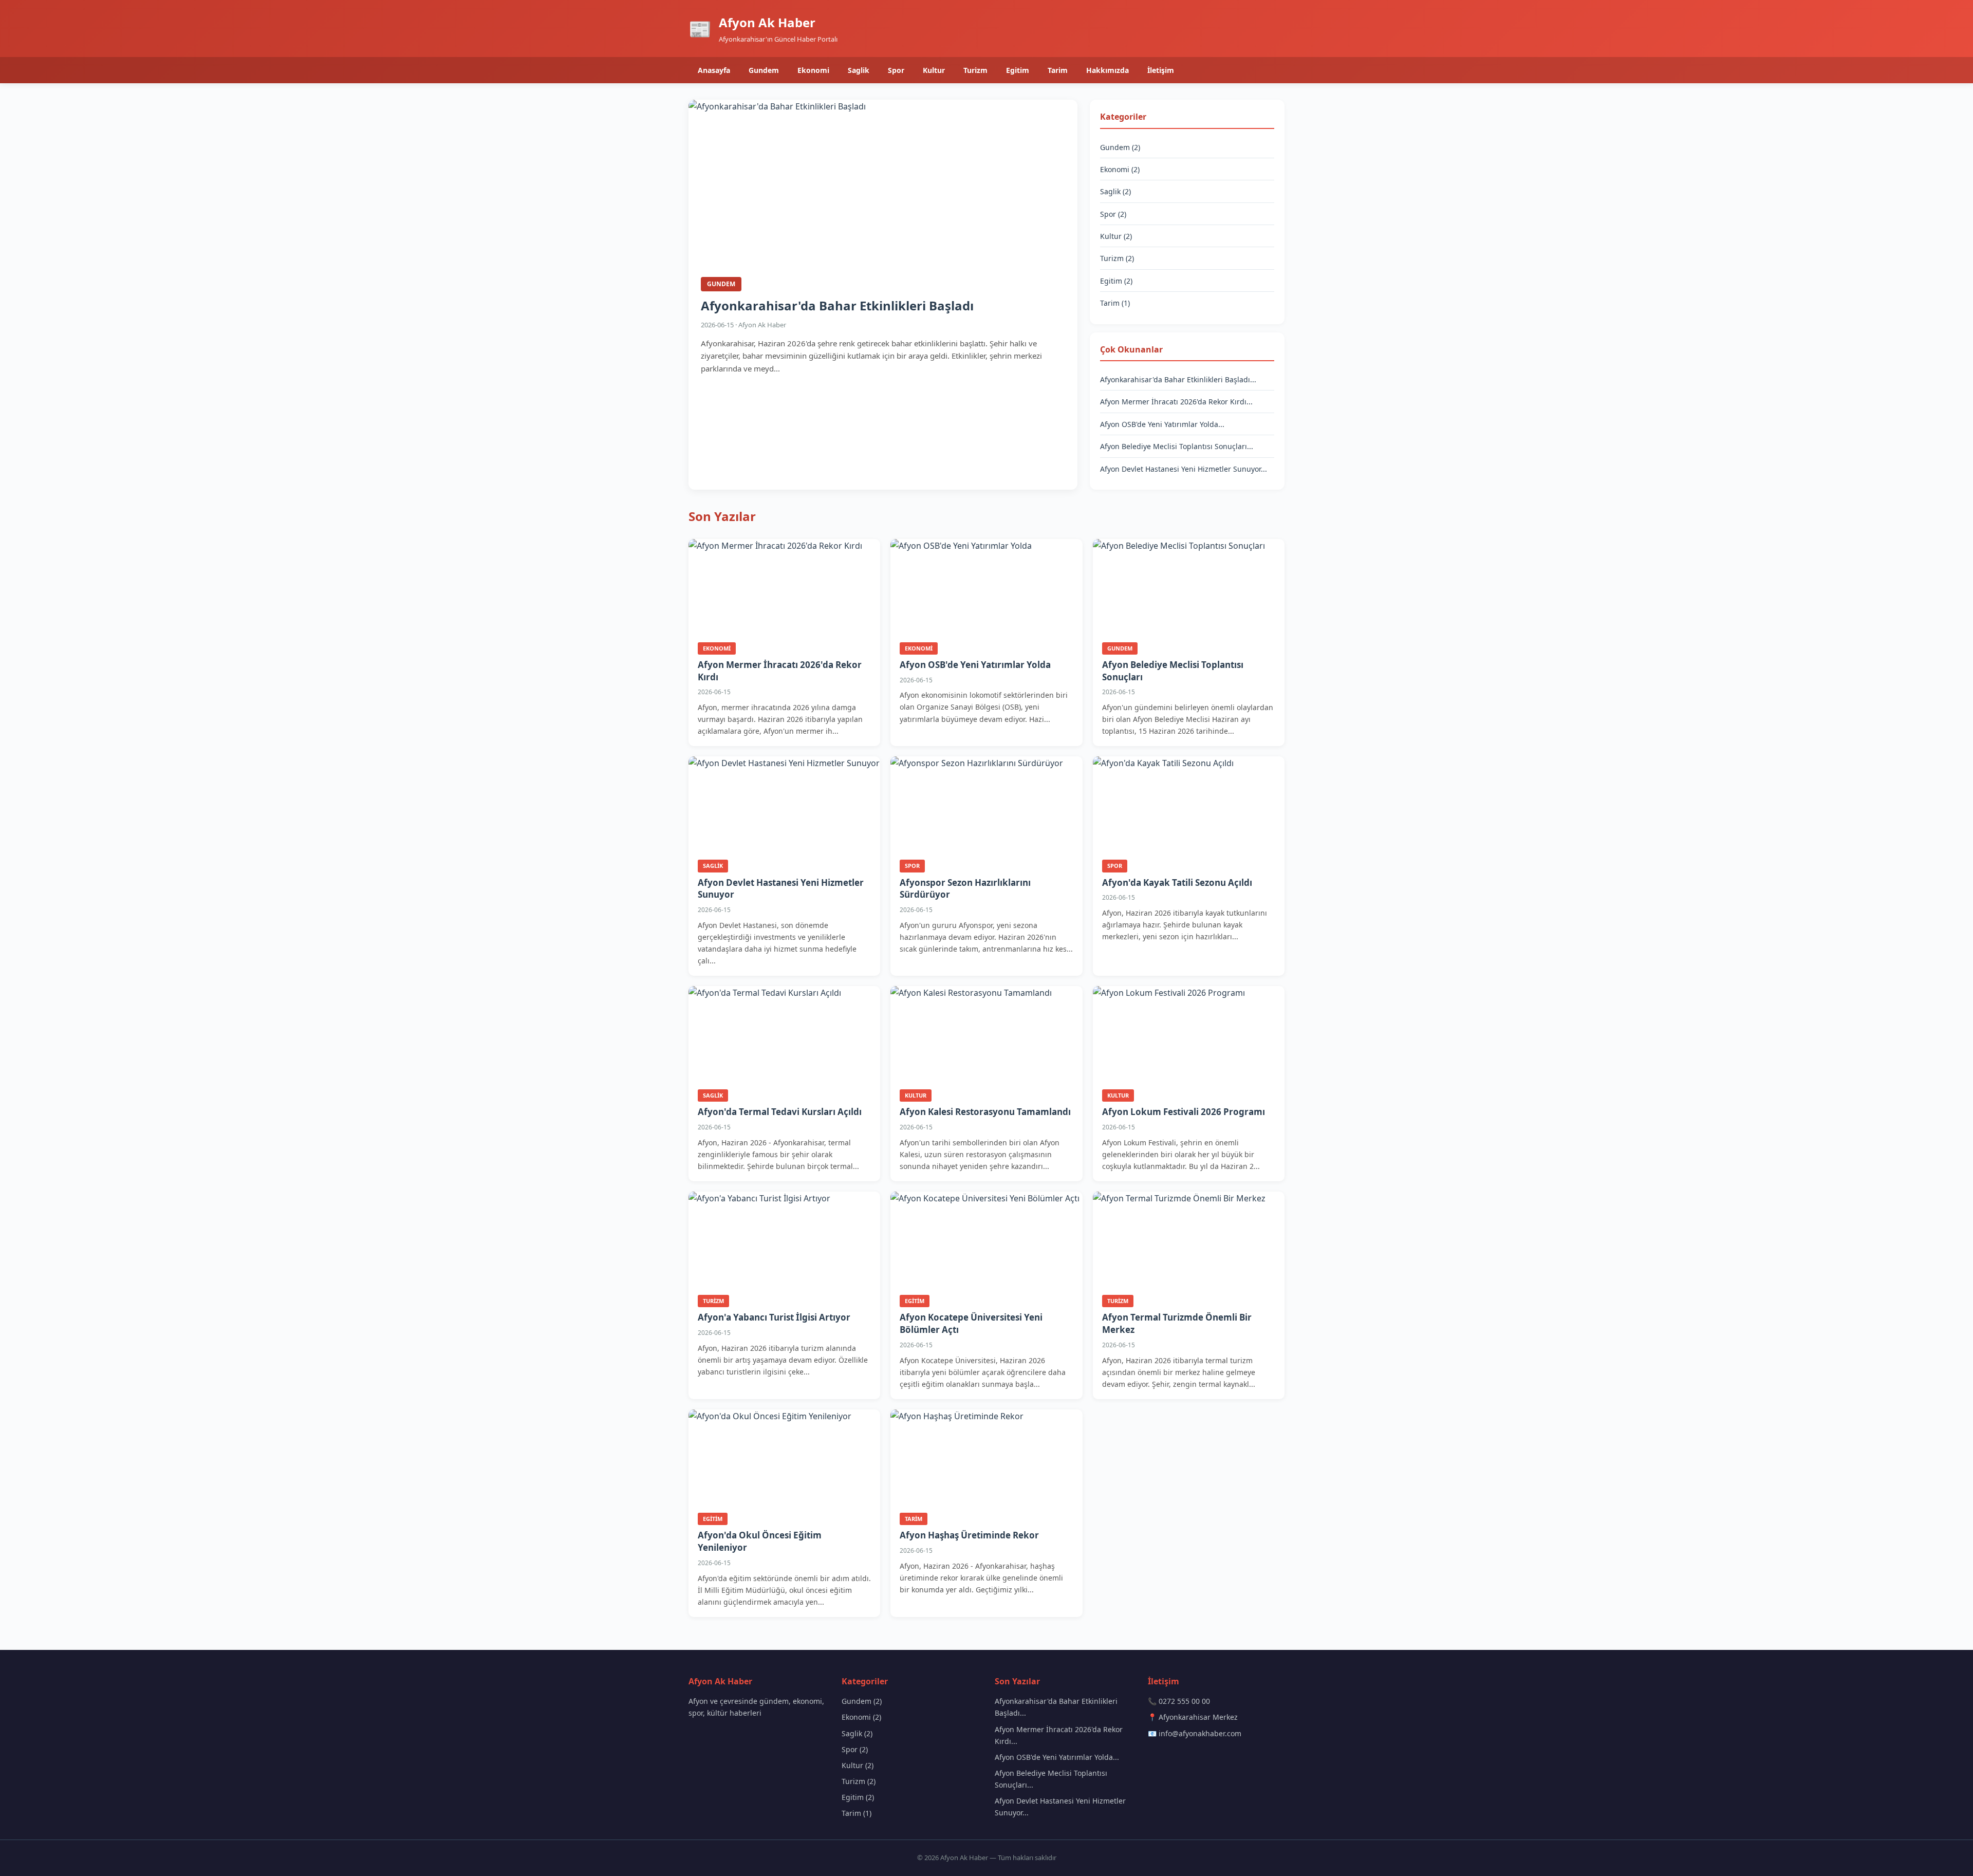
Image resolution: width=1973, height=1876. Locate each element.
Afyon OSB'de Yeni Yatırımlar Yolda (975, 665)
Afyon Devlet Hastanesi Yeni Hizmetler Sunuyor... (1184, 469)
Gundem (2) (1120, 147)
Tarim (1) (1115, 303)
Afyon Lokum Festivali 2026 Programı (1184, 1112)
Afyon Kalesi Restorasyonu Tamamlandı (985, 1112)
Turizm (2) (1117, 258)
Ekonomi (813, 70)
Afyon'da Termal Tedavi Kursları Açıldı (780, 1112)
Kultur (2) (1116, 236)
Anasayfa (714, 70)
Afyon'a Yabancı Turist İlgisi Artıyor (774, 1317)
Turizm (975, 70)
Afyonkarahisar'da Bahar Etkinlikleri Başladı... (1178, 379)
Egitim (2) (1116, 281)
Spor (896, 70)
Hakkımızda (1108, 70)
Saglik (859, 70)
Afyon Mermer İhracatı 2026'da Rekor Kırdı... (1176, 402)
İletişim (1161, 70)
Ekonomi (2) (1120, 169)
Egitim (1018, 70)
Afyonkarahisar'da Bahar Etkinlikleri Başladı (837, 305)
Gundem (764, 70)
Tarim (1058, 70)
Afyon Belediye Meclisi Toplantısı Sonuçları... (1177, 446)
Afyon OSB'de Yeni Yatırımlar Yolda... (1162, 424)
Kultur (934, 70)
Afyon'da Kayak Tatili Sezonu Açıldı (1177, 883)
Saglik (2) (1115, 191)
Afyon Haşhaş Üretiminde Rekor (969, 1535)
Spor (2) (1113, 214)
